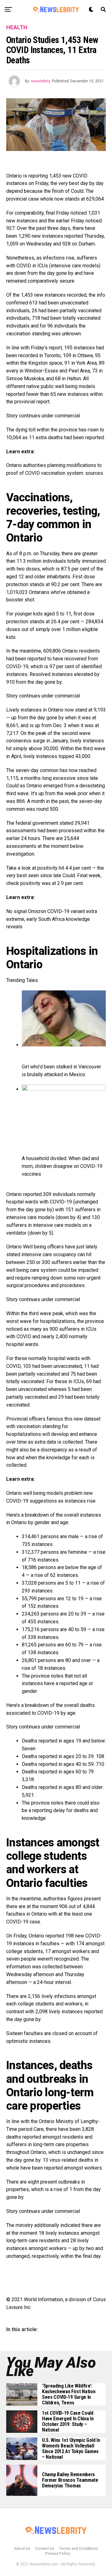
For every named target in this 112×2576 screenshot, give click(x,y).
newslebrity (41, 81)
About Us (22, 2549)
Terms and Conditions (79, 2549)
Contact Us (45, 2549)
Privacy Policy (58, 2554)
